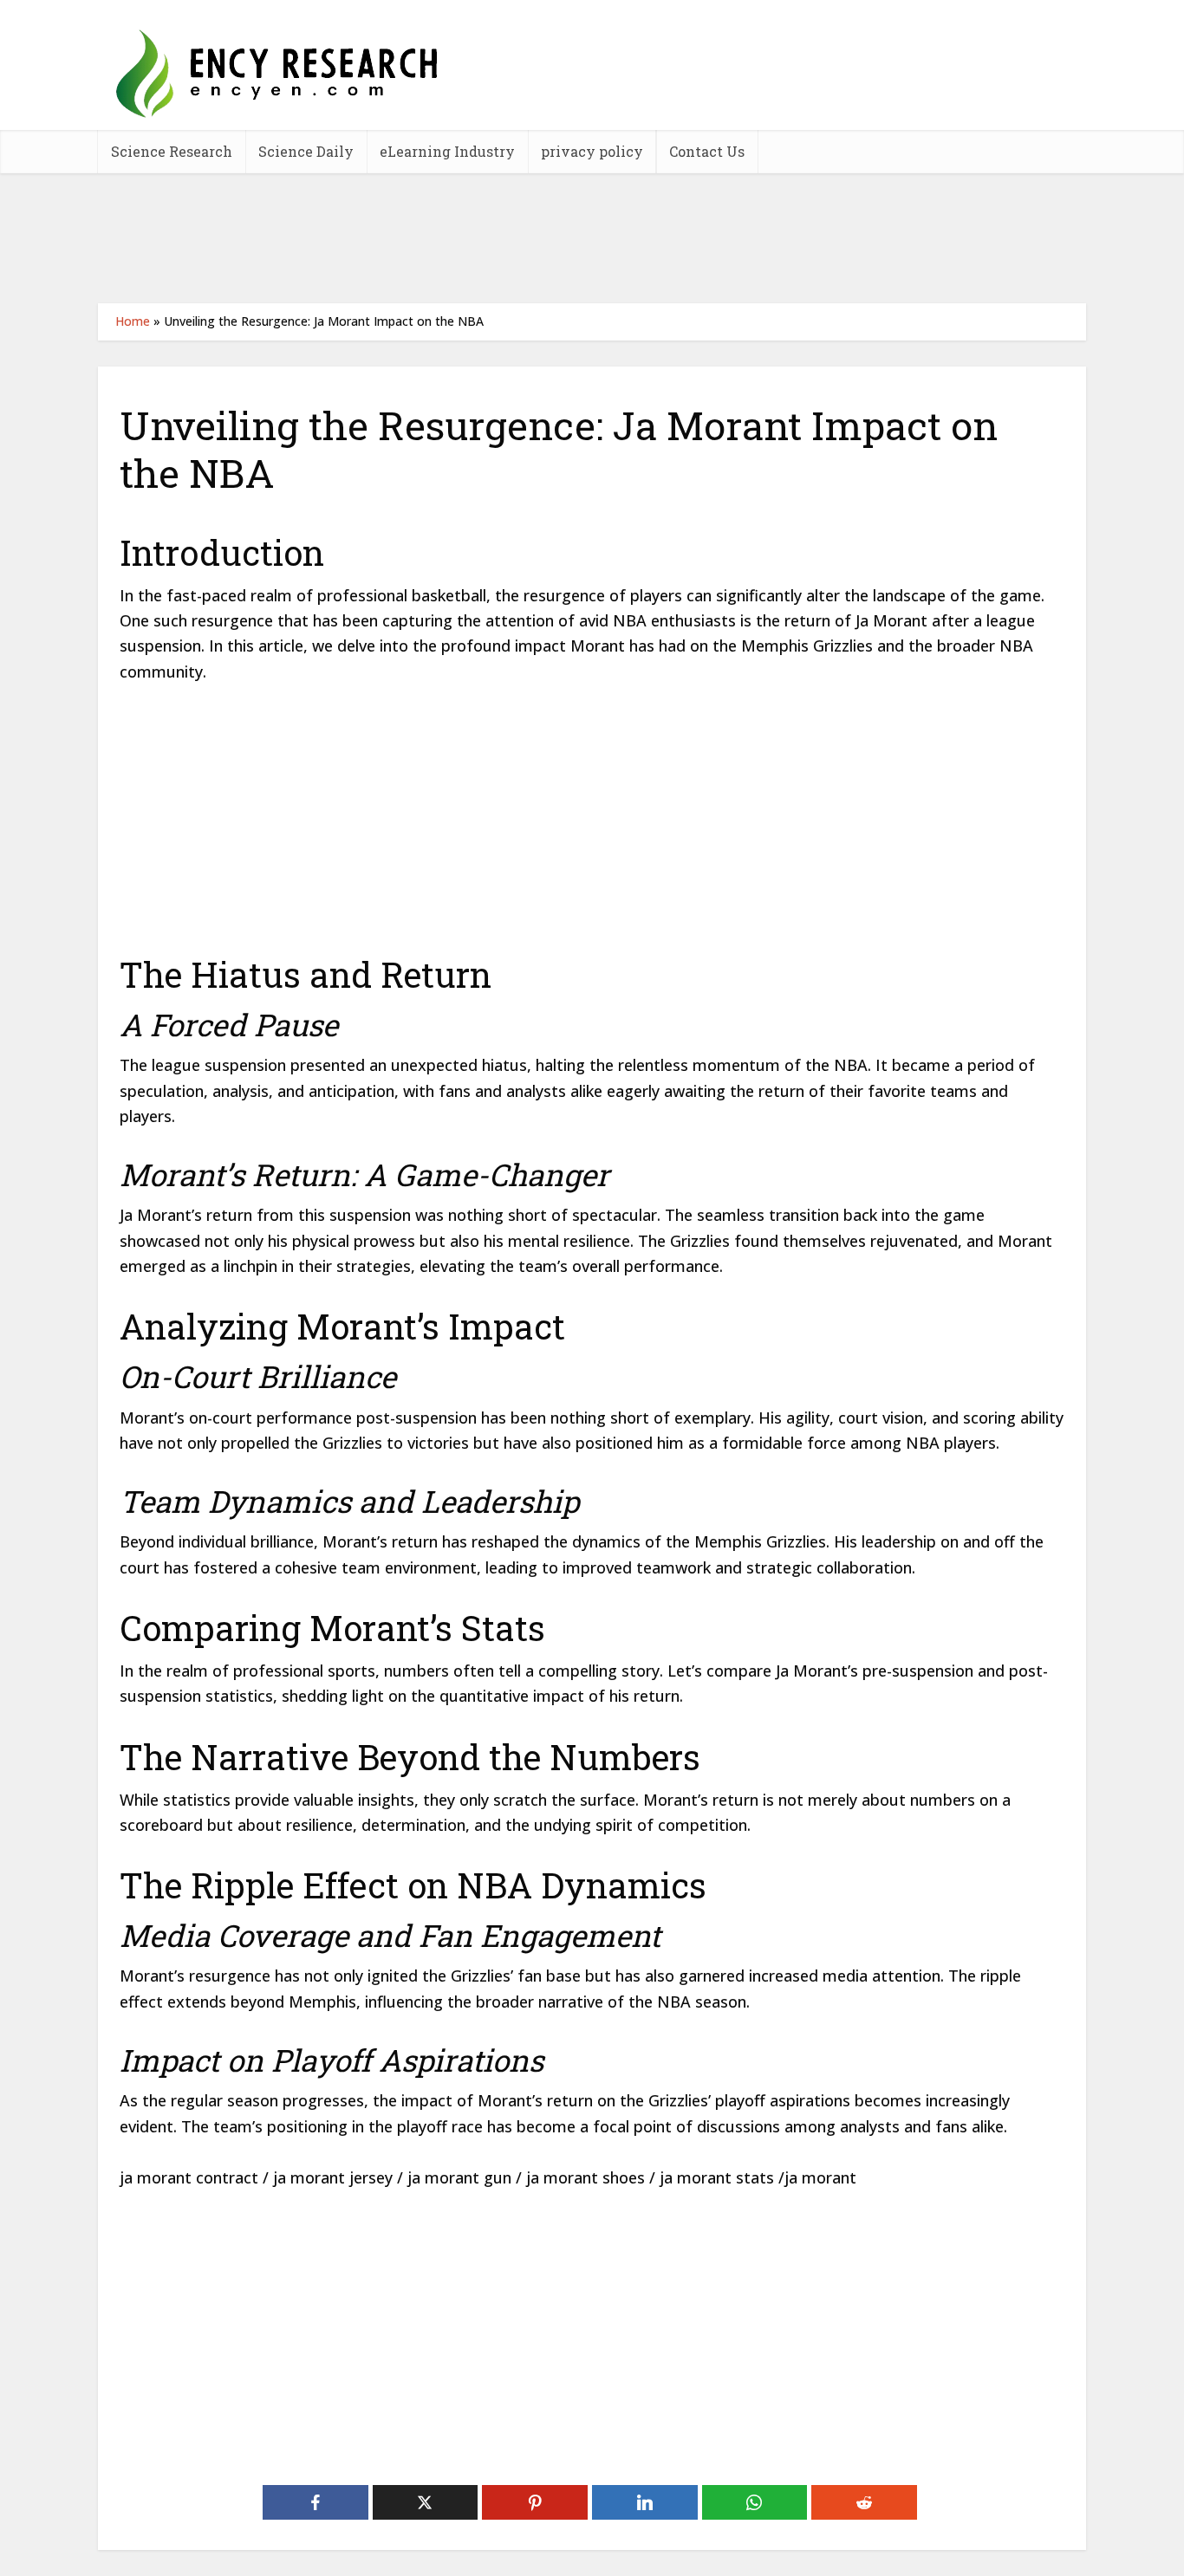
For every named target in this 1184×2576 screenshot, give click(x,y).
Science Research (172, 151)
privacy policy (592, 151)
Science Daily (306, 151)
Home (133, 321)
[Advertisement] (592, 238)
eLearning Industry (447, 151)
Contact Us (707, 151)
